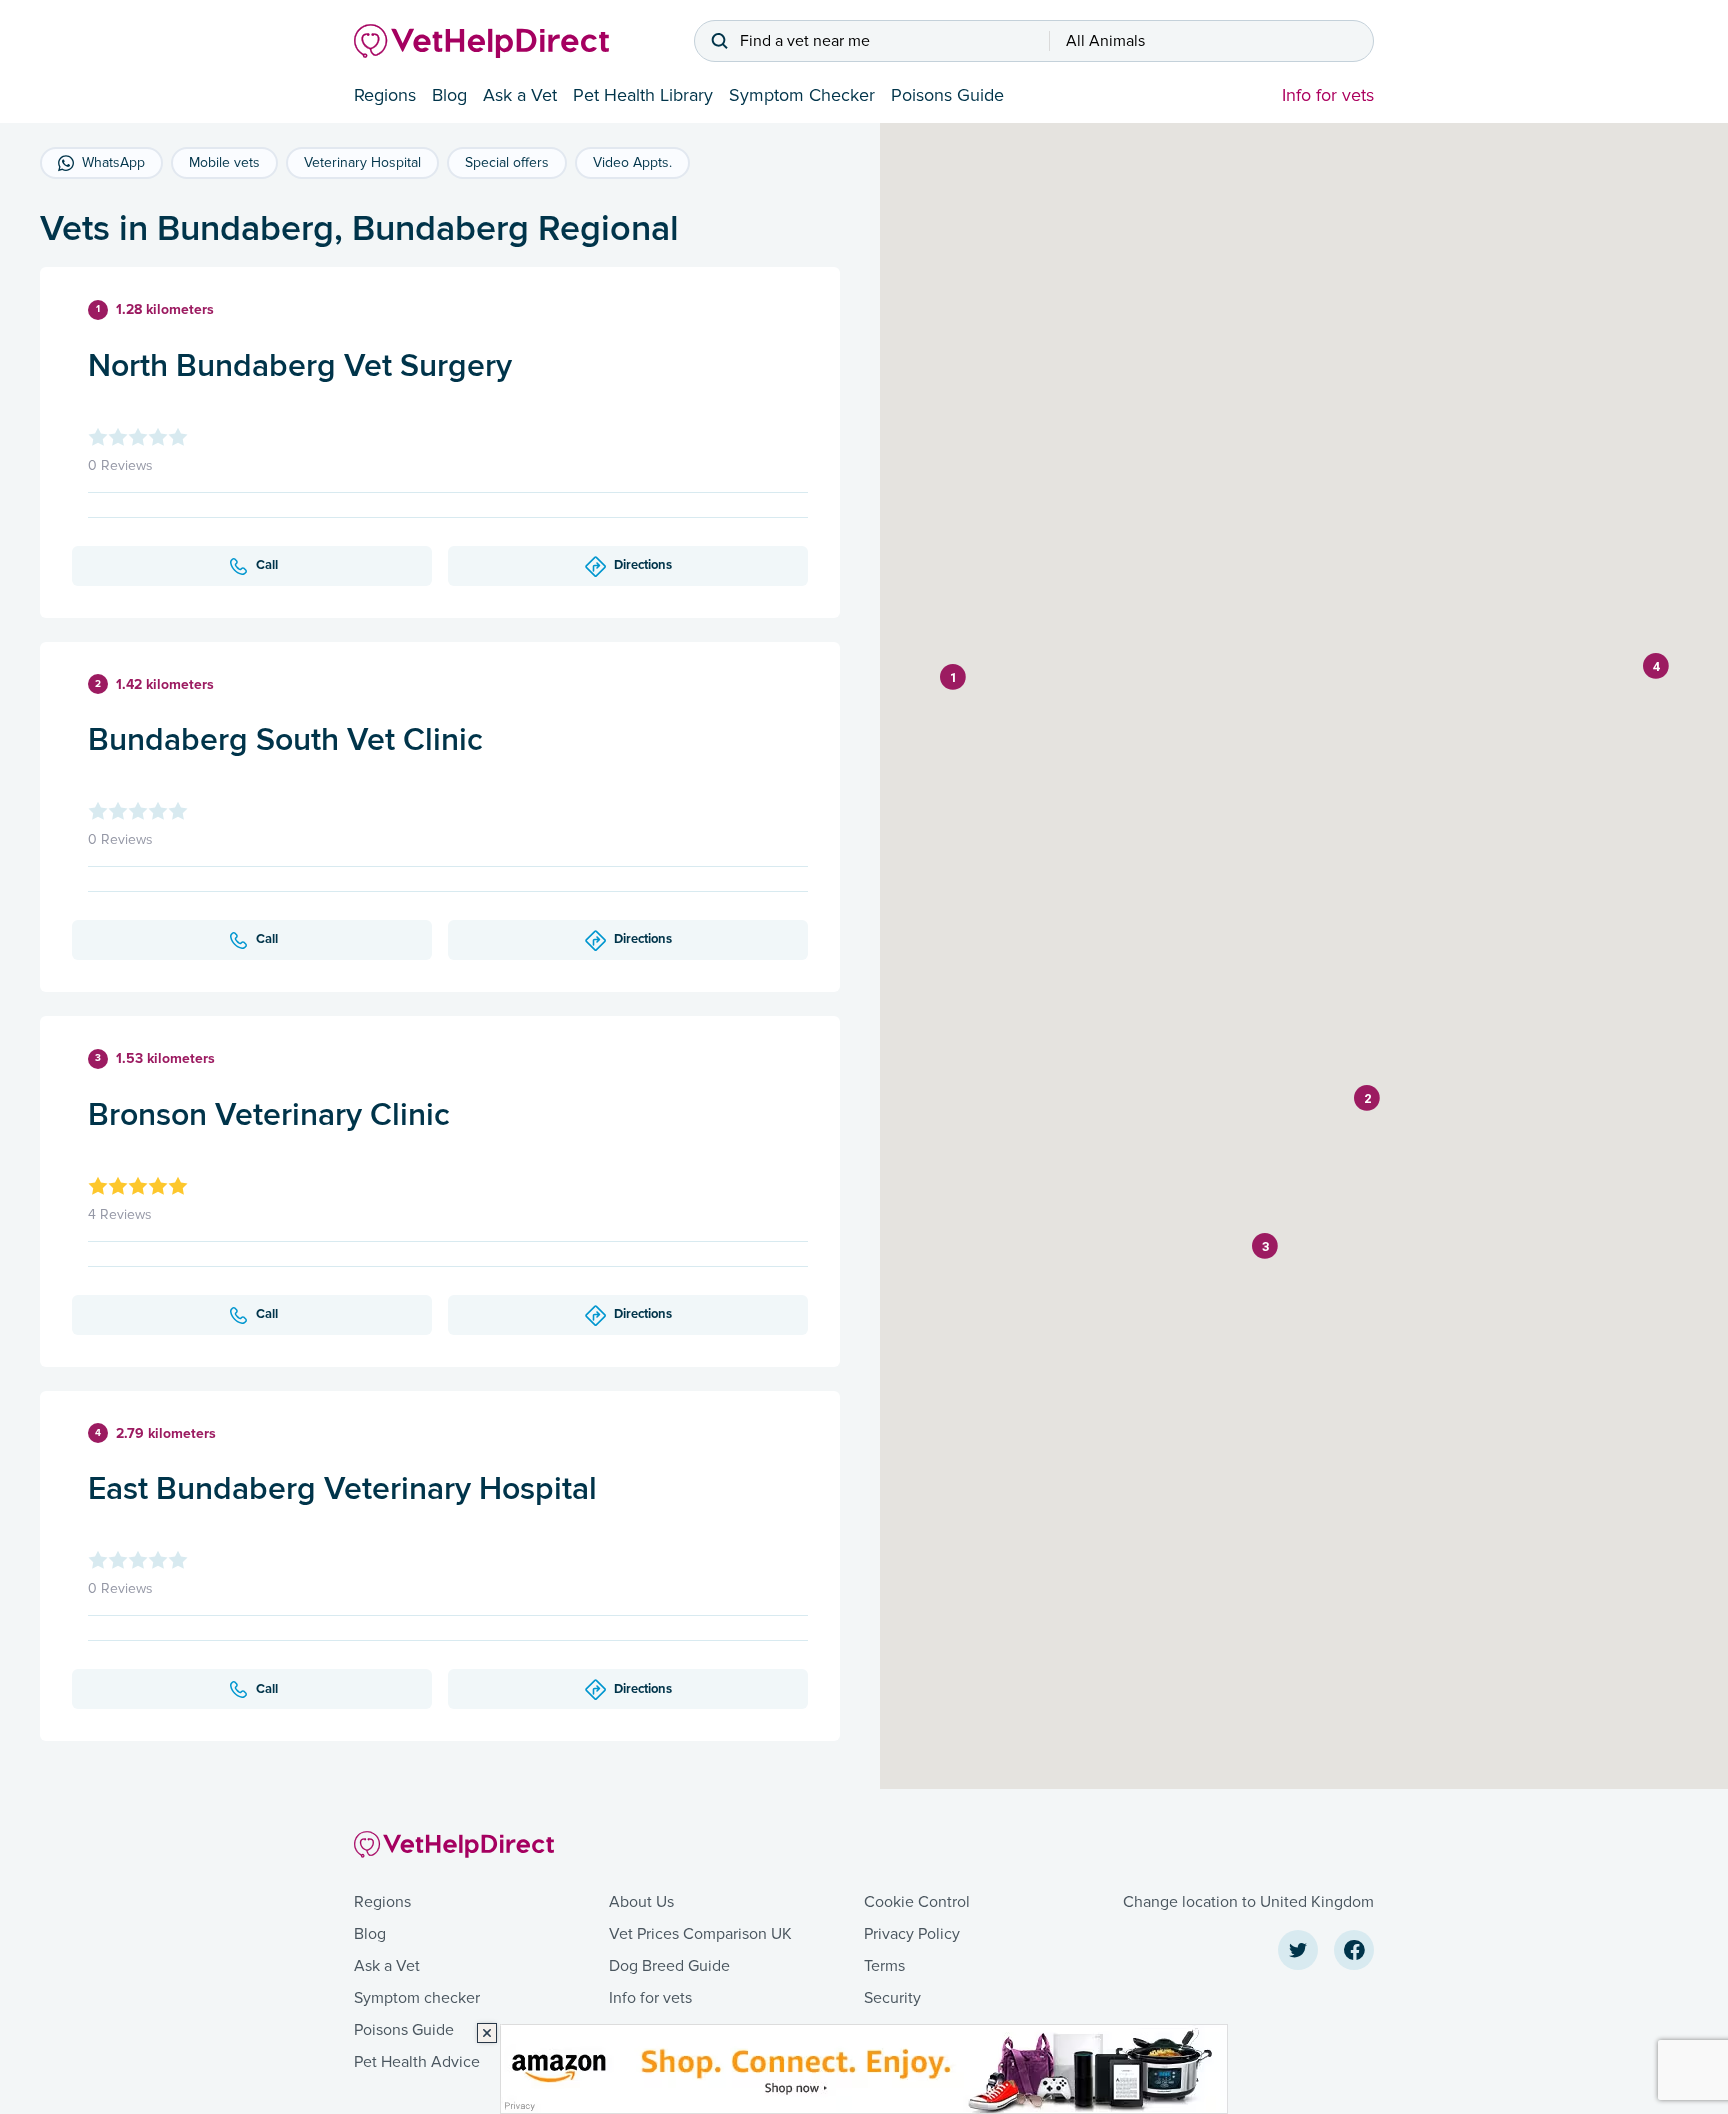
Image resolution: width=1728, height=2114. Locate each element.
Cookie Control (917, 1902)
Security (892, 1998)
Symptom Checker (802, 95)
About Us (641, 1902)
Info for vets (1328, 95)
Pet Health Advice (417, 2062)
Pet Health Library (643, 95)
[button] (953, 677)
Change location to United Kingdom (1248, 1902)
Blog (449, 95)
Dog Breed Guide (669, 1966)
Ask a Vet (520, 95)
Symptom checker (417, 1998)
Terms (884, 1966)
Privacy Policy (912, 1934)
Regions (385, 95)
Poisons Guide (947, 95)
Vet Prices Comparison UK (700, 1934)
